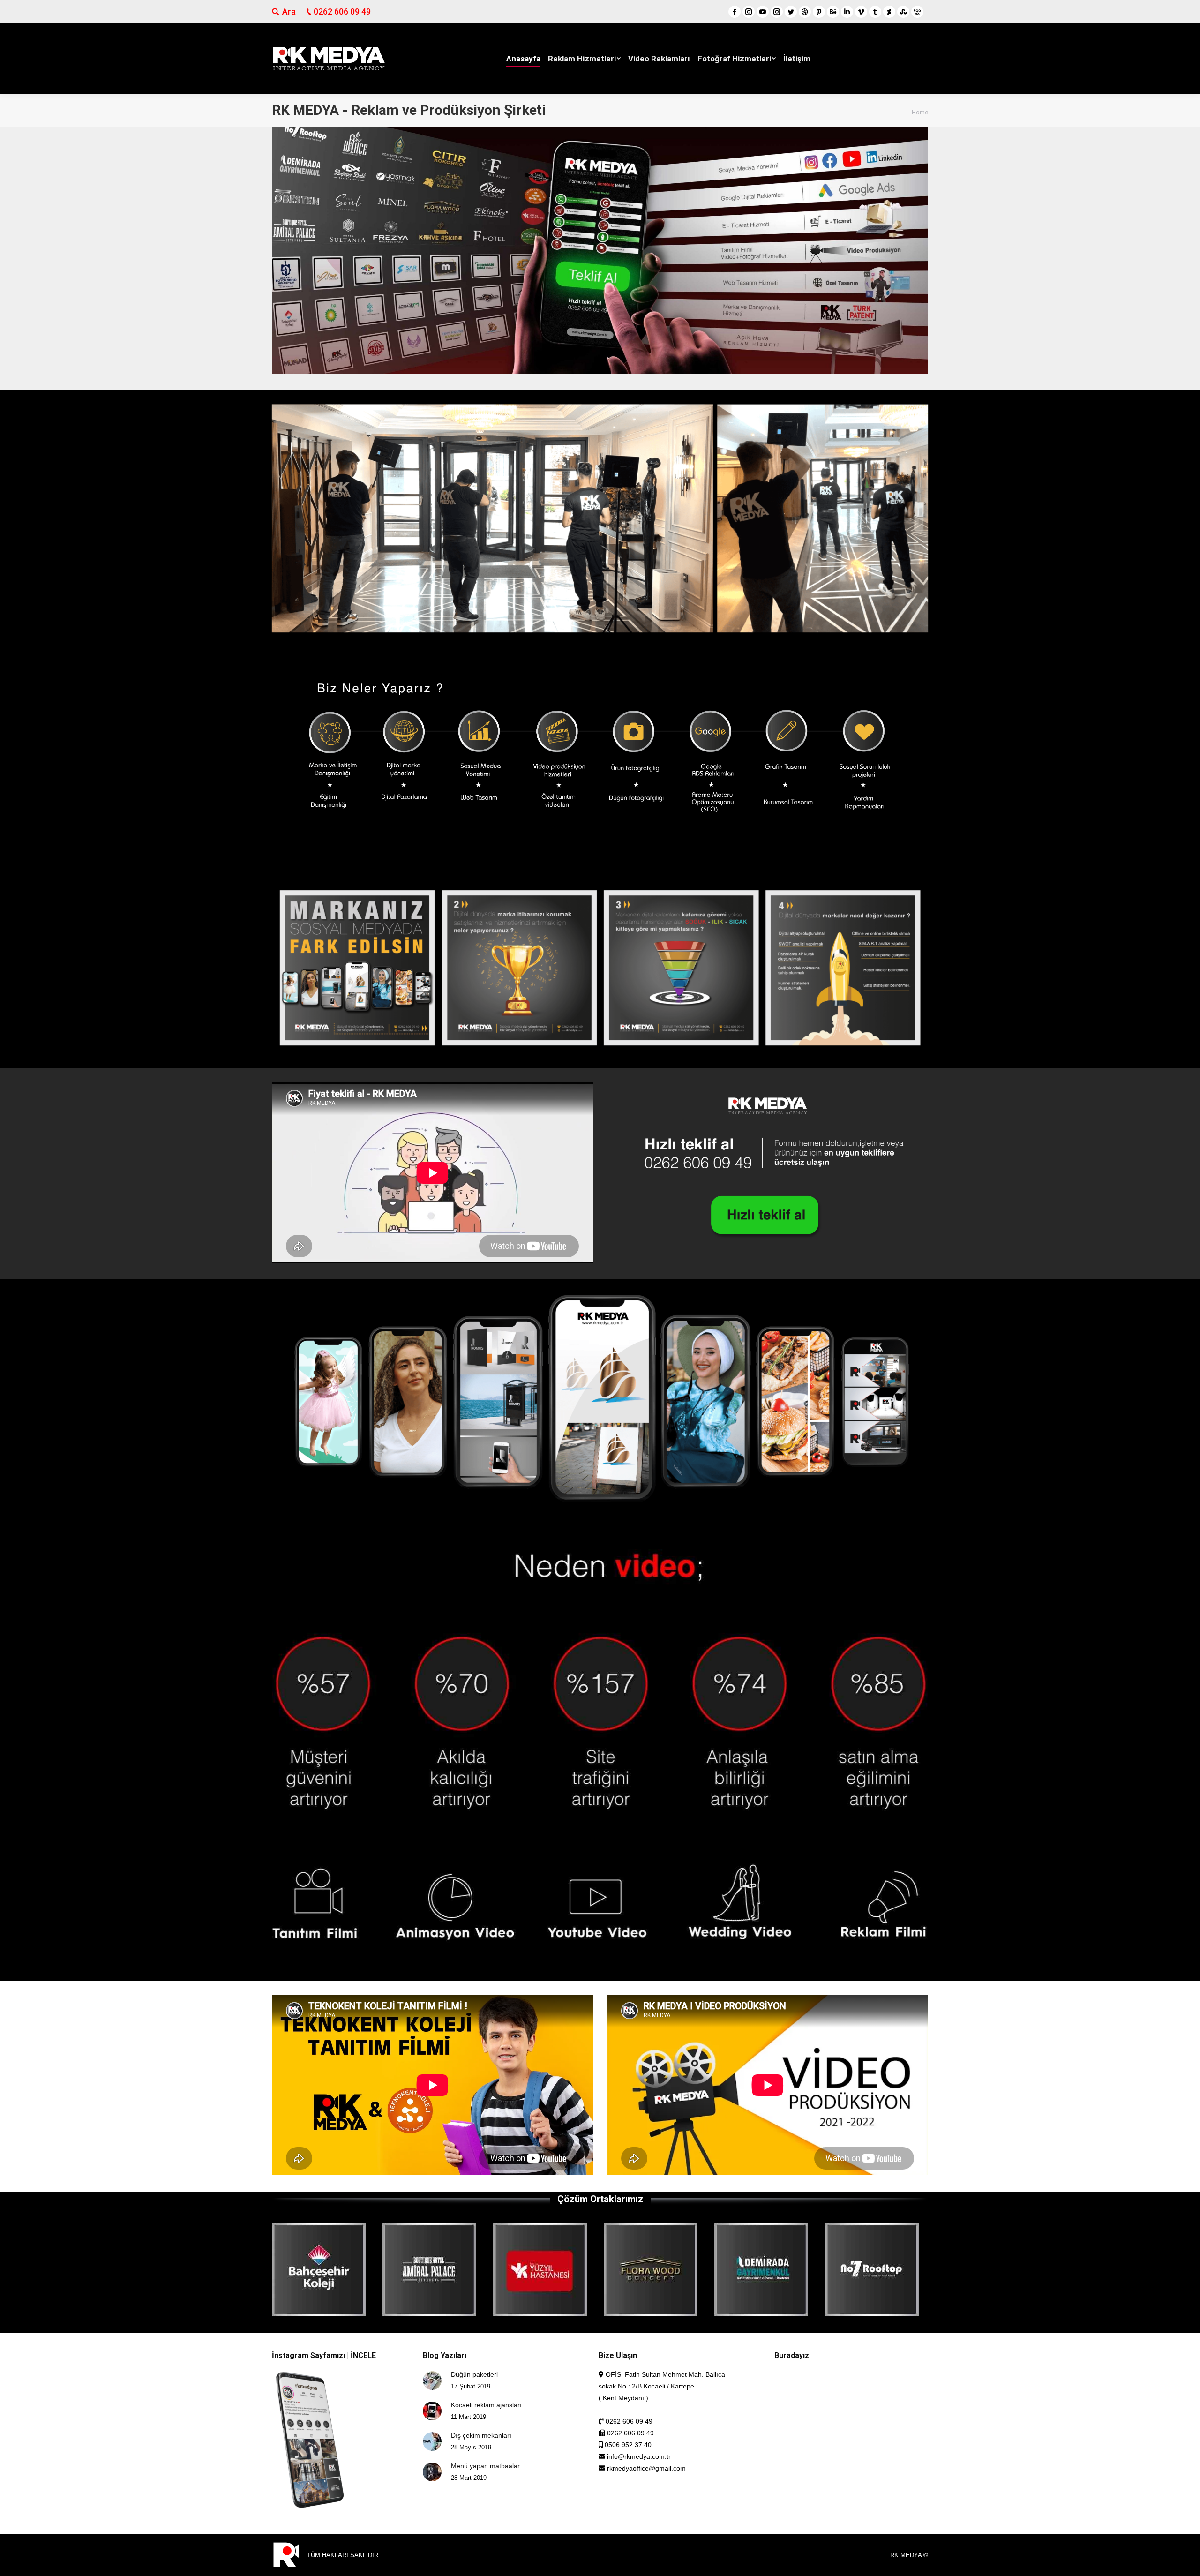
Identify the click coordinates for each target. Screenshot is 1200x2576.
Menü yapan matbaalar (485, 2466)
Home (920, 112)
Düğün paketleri (474, 2374)
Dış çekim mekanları (481, 2435)
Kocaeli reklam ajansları (486, 2405)
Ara (289, 11)
